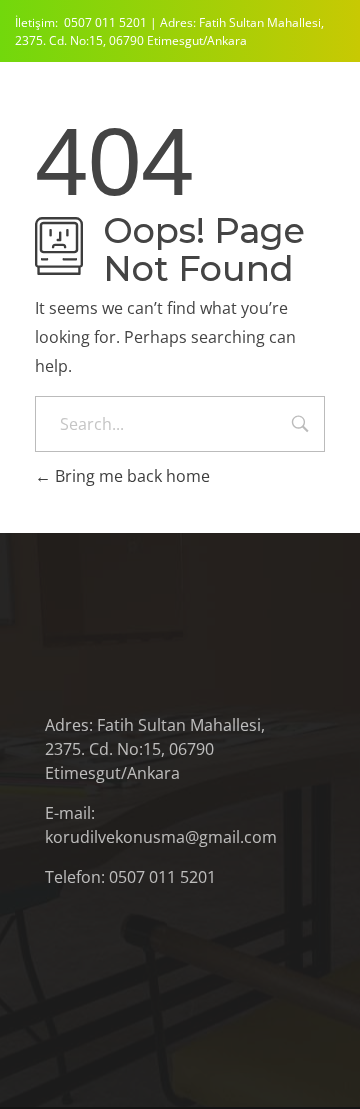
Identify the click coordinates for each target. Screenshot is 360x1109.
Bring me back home (130, 476)
